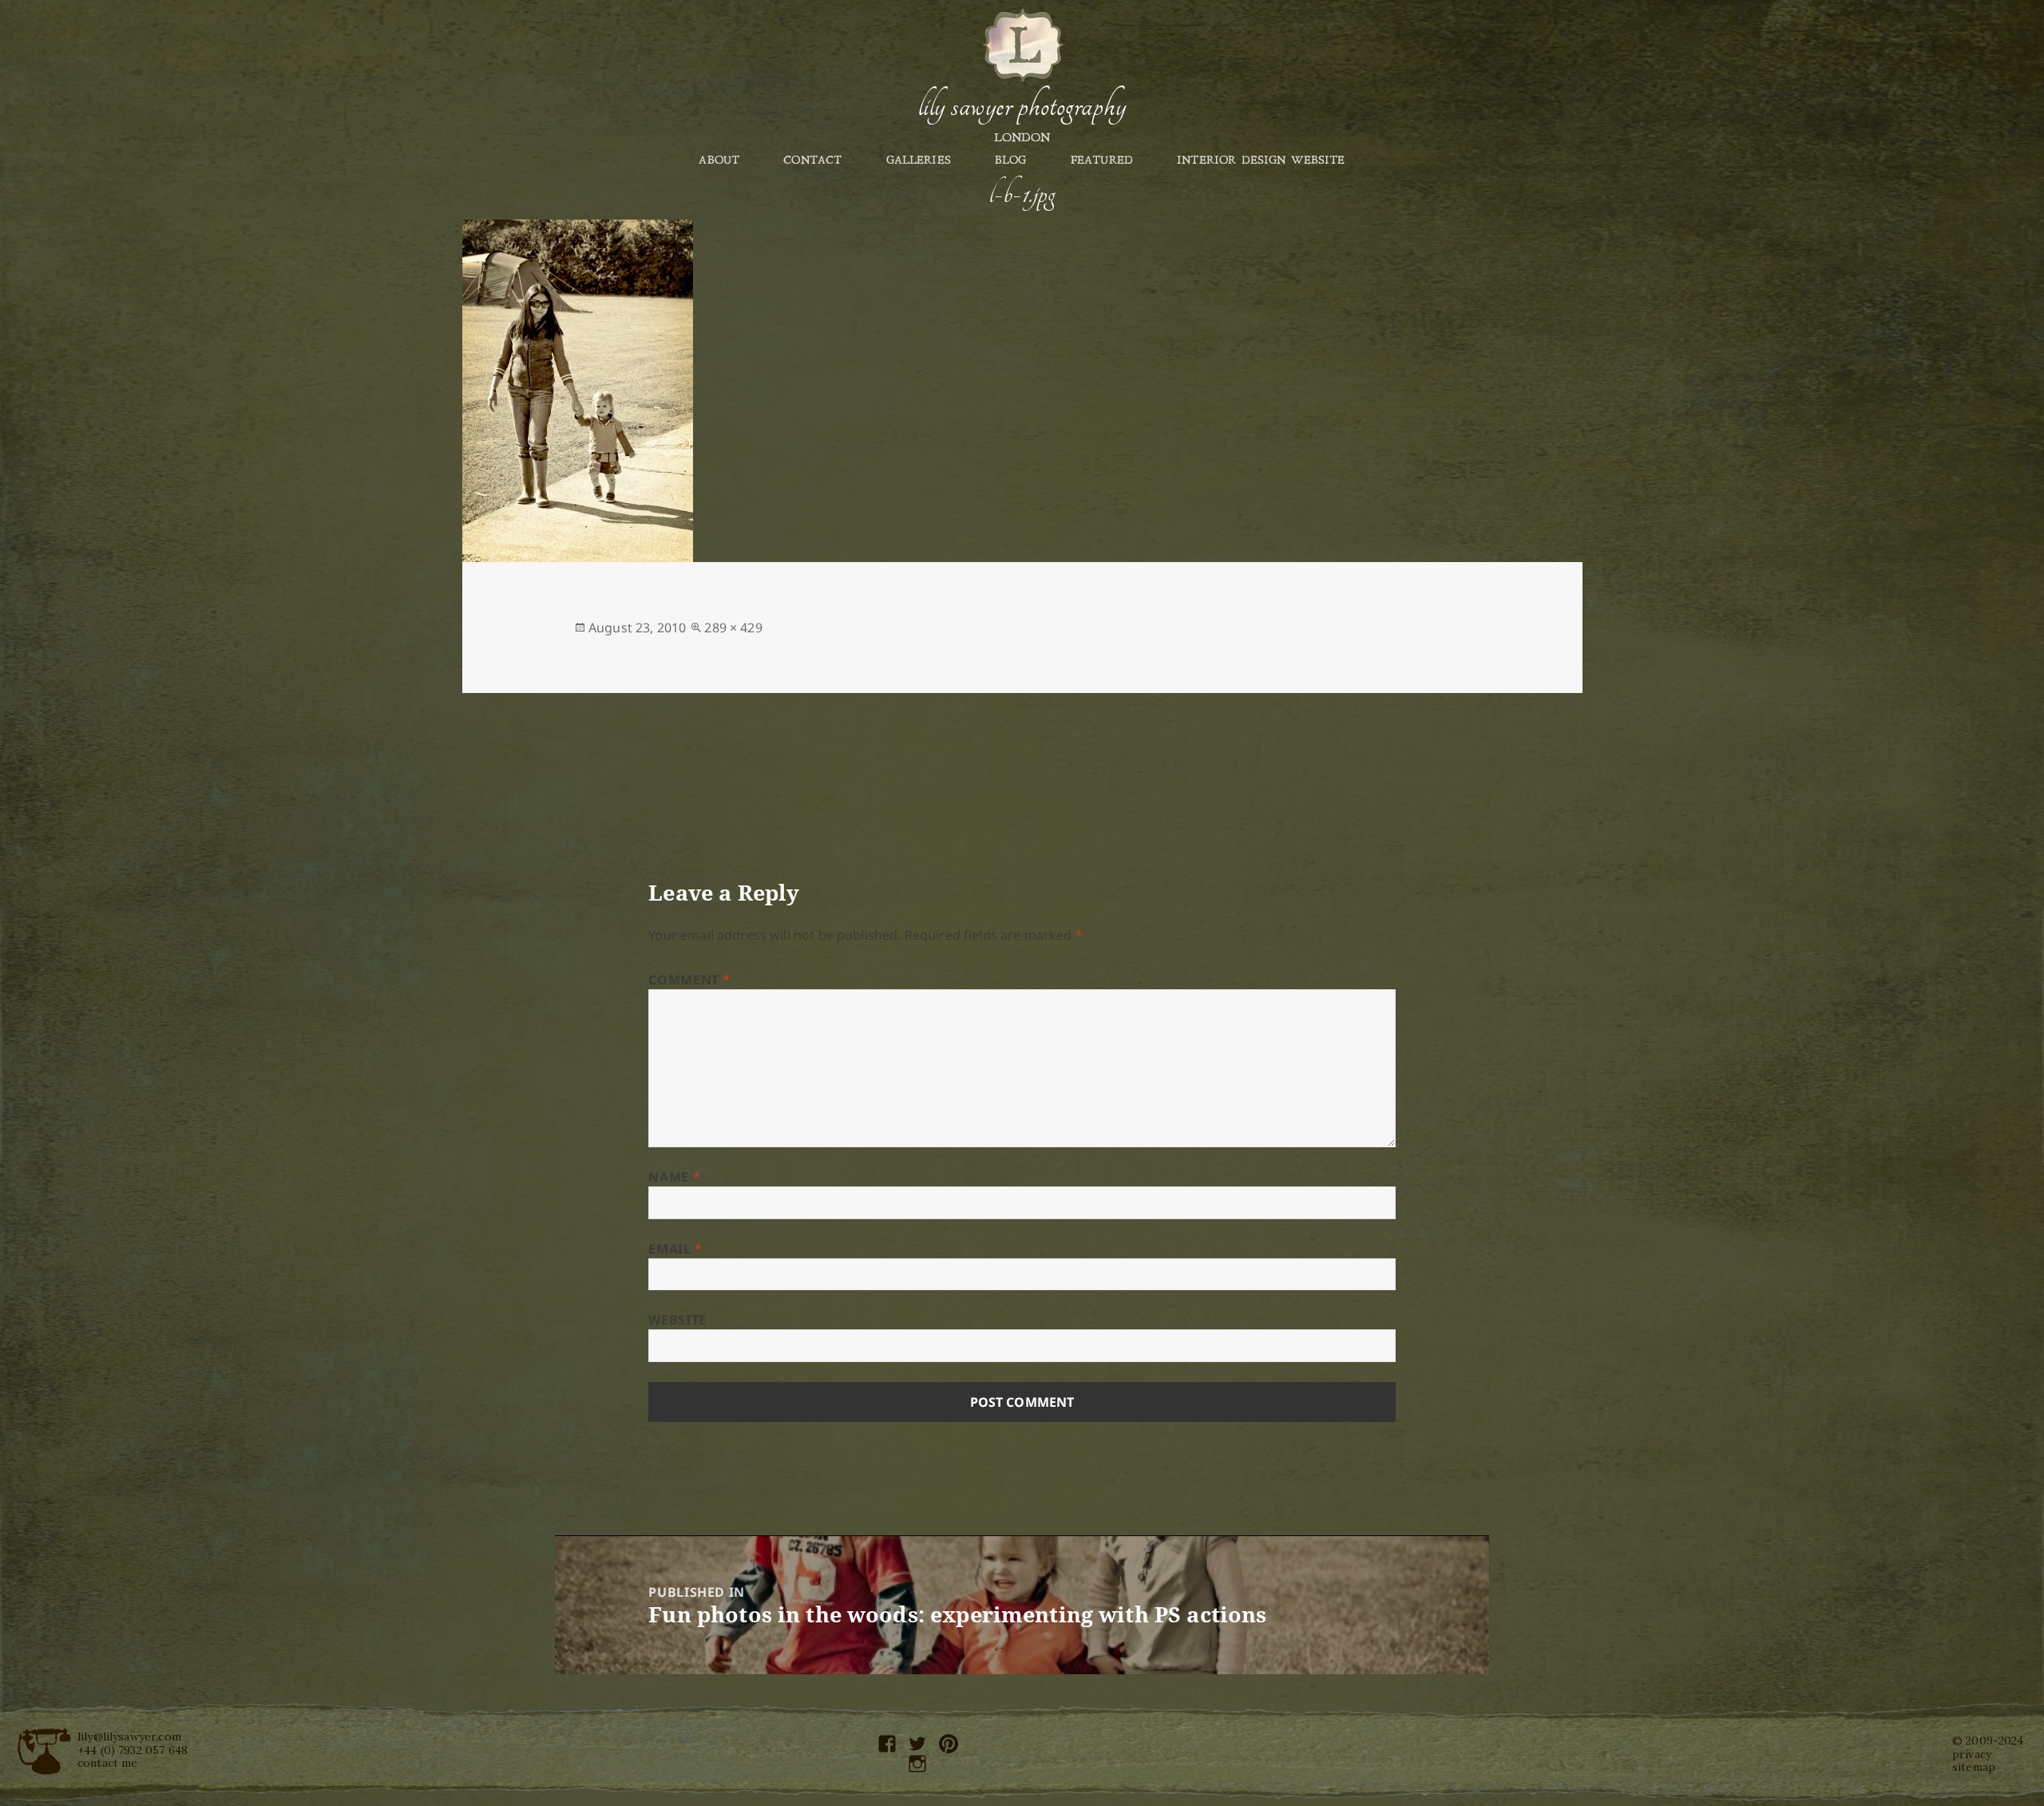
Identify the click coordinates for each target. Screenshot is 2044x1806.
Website (677, 1320)
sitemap (1974, 1767)
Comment (689, 980)
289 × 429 (733, 628)
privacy (1972, 1754)
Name (674, 1177)
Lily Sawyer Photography (1022, 106)
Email (675, 1249)
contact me (108, 1763)
